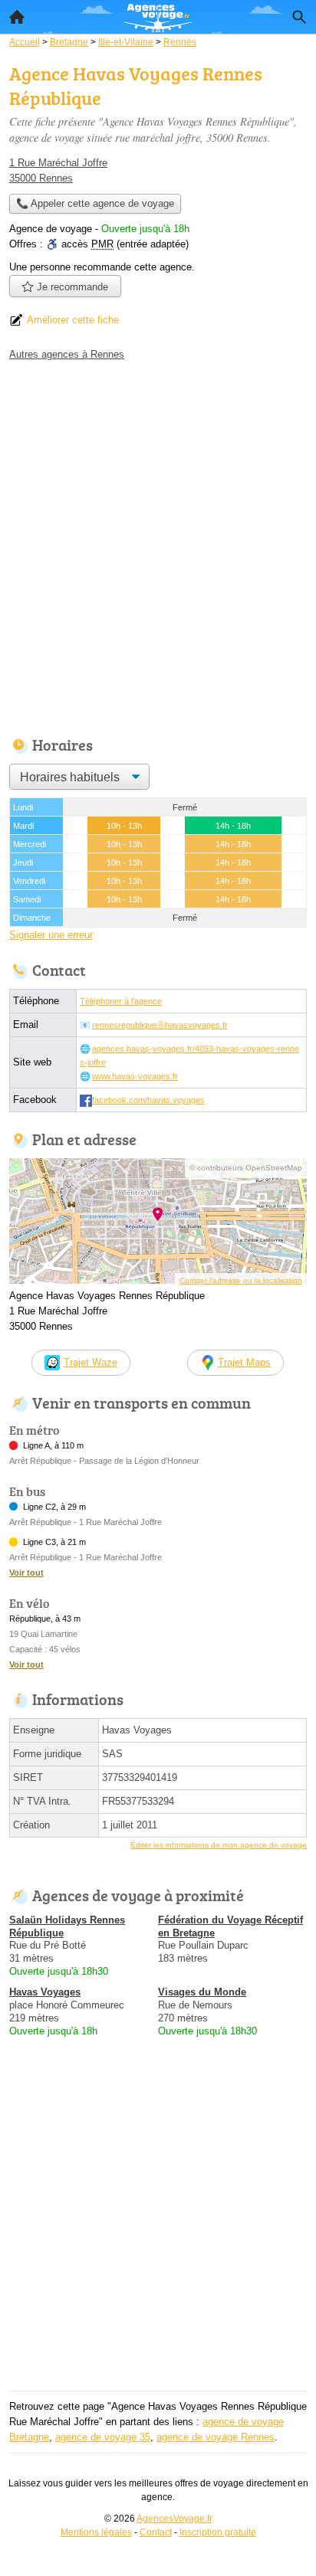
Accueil (17, 17)
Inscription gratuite (218, 2532)
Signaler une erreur (51, 935)
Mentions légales (96, 2532)
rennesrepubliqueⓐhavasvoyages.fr (160, 1025)
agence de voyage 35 (103, 2437)
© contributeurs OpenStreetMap (246, 1168)
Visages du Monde (202, 1992)
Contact (156, 2532)
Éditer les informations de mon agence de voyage (219, 1845)
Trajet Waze (91, 1362)
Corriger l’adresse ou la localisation (241, 1280)
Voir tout (26, 1573)
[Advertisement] (158, 545)
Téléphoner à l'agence (121, 1001)
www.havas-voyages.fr (135, 1076)
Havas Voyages (45, 1992)
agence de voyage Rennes (216, 2437)
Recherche (299, 17)
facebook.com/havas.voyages (148, 1100)
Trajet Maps (244, 1362)
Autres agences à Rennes (67, 354)
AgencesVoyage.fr (174, 2519)
